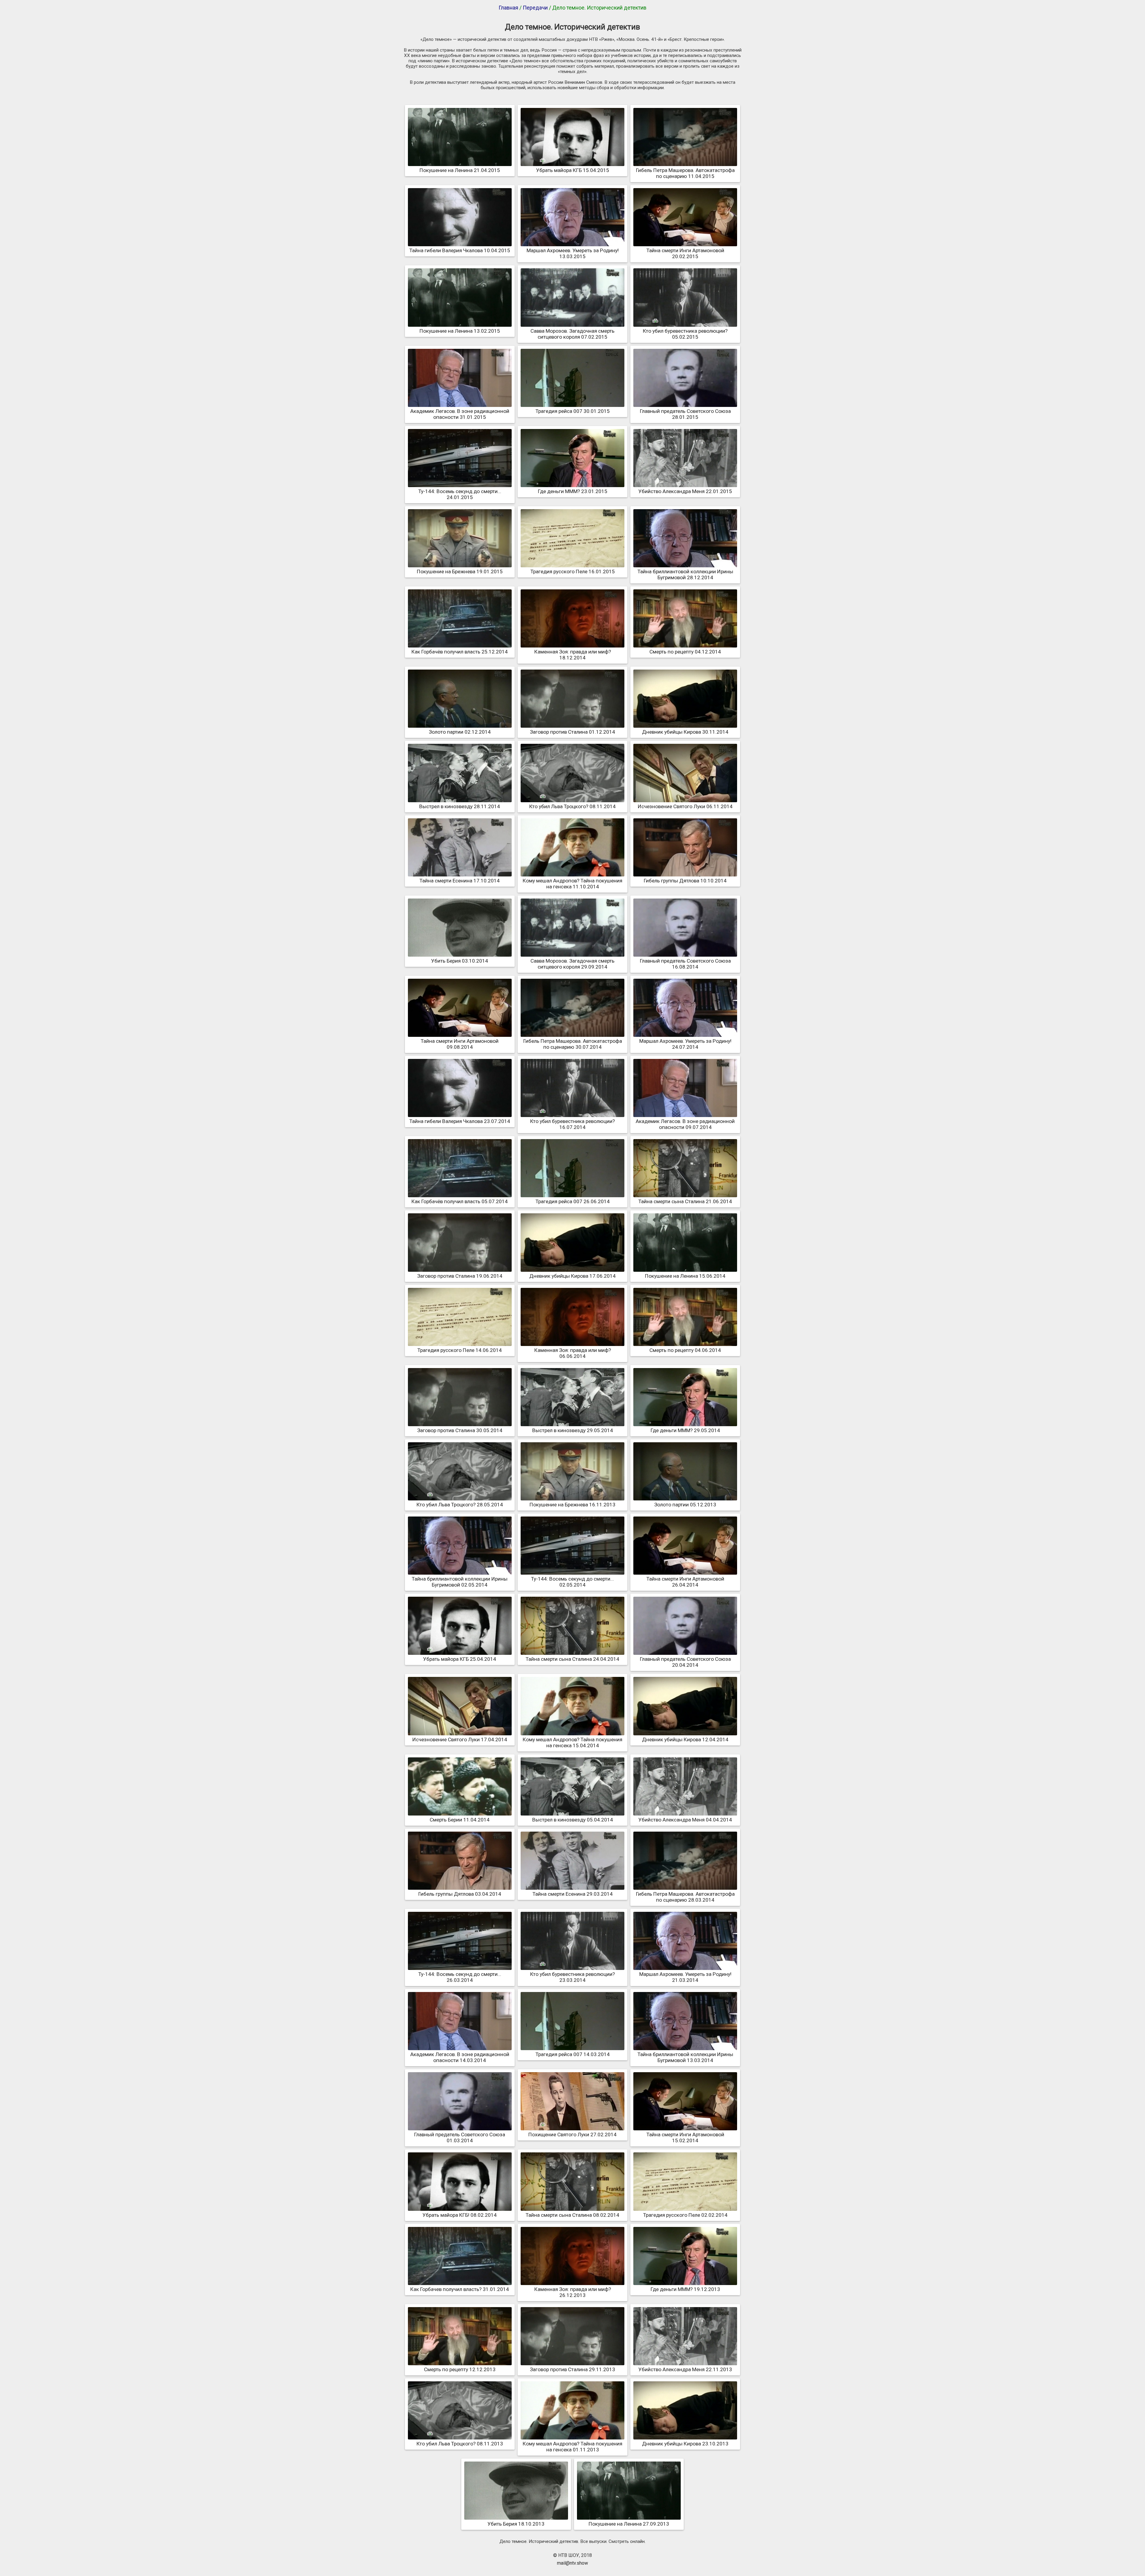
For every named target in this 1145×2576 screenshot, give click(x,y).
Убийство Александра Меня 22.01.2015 (685, 491)
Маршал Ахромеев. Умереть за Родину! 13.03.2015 (573, 253)
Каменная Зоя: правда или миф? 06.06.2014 (573, 1353)
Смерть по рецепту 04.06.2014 (685, 1350)
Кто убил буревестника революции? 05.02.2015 (685, 334)
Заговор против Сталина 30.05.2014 (460, 1430)
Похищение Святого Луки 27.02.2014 (572, 2134)
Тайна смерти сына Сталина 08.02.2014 (572, 2215)
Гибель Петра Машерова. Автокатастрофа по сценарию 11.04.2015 (685, 173)
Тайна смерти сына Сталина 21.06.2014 (685, 1201)
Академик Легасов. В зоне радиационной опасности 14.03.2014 (460, 2057)
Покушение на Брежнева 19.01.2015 (460, 571)
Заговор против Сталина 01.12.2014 (572, 732)
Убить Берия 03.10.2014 (460, 961)
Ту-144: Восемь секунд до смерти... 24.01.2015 (460, 494)
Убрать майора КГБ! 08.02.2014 (460, 2215)
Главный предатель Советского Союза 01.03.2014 (460, 2137)
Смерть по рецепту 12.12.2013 (460, 2369)
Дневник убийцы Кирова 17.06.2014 (572, 1276)
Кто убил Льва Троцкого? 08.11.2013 (460, 2444)
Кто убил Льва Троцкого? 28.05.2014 (460, 1505)
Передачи (535, 8)
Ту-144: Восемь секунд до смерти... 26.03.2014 (460, 1977)
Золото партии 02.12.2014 (460, 732)
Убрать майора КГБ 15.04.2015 (573, 170)
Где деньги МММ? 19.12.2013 (685, 2289)
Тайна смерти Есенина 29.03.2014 (573, 1894)
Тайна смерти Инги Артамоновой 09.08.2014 (460, 1044)
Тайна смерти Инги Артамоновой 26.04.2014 (685, 1582)
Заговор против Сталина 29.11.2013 (572, 2369)
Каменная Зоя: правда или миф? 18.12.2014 (573, 655)
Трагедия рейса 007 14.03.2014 (573, 2054)
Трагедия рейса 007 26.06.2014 (573, 1201)
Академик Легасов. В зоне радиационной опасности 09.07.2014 (685, 1124)
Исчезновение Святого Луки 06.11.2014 (685, 806)
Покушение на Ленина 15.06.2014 (685, 1276)
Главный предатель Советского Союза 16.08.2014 (685, 964)
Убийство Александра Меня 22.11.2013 (685, 2369)
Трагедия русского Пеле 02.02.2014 (685, 2215)
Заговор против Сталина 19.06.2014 (460, 1276)
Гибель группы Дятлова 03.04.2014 (460, 1894)
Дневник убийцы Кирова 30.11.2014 (685, 732)
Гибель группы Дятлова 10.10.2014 (685, 881)
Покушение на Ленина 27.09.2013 (629, 2524)
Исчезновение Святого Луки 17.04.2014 (460, 1739)
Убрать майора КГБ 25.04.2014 (460, 1659)
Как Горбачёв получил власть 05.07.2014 (460, 1201)
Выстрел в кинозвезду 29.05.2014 (573, 1430)
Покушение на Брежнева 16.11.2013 (572, 1505)
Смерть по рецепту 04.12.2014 (685, 652)
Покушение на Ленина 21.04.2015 (460, 170)
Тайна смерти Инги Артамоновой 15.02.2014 (685, 2137)
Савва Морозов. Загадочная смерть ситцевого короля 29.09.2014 (572, 964)
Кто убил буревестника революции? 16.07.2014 (572, 1124)
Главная (508, 8)
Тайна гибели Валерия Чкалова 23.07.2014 (460, 1121)
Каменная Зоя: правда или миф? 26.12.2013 (573, 2292)
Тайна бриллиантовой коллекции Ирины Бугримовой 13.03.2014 (685, 2057)
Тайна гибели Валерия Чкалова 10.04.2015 (460, 250)
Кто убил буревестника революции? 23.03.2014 (572, 1977)
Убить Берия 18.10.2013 (516, 2524)
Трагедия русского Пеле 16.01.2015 (573, 571)
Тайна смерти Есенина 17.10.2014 (460, 881)
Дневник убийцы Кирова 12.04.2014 (685, 1739)
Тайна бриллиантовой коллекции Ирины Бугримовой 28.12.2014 (685, 574)
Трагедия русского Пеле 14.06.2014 (460, 1350)
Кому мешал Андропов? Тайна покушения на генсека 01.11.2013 (572, 2447)
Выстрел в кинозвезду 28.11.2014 (460, 806)
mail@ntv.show (572, 2563)
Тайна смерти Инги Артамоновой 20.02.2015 (685, 253)
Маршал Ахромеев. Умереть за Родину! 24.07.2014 (685, 1044)
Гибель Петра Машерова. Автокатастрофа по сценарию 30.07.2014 (573, 1044)
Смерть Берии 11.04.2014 (460, 1820)
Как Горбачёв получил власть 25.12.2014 (460, 652)
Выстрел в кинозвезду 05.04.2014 (573, 1820)
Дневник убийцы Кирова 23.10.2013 (685, 2444)
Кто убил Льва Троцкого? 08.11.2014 (572, 806)
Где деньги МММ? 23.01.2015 (573, 491)
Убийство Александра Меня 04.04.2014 (685, 1820)
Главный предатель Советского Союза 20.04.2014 (685, 1662)
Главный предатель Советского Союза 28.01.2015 (685, 414)
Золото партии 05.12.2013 (685, 1505)
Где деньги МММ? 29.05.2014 (685, 1430)
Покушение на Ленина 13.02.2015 (460, 331)
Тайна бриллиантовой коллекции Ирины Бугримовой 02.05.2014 (460, 1582)
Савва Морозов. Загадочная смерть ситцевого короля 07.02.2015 (572, 334)
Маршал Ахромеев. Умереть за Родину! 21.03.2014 (685, 1977)
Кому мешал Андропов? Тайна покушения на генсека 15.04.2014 (572, 1742)
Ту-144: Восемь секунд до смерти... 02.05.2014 (572, 1582)
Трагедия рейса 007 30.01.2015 (573, 411)
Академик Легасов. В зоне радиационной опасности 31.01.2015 (460, 414)
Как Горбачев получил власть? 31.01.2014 (460, 2289)
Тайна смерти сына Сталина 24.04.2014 (572, 1659)
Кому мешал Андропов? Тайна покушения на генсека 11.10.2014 (572, 884)
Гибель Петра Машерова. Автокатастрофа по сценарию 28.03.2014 (685, 1897)
